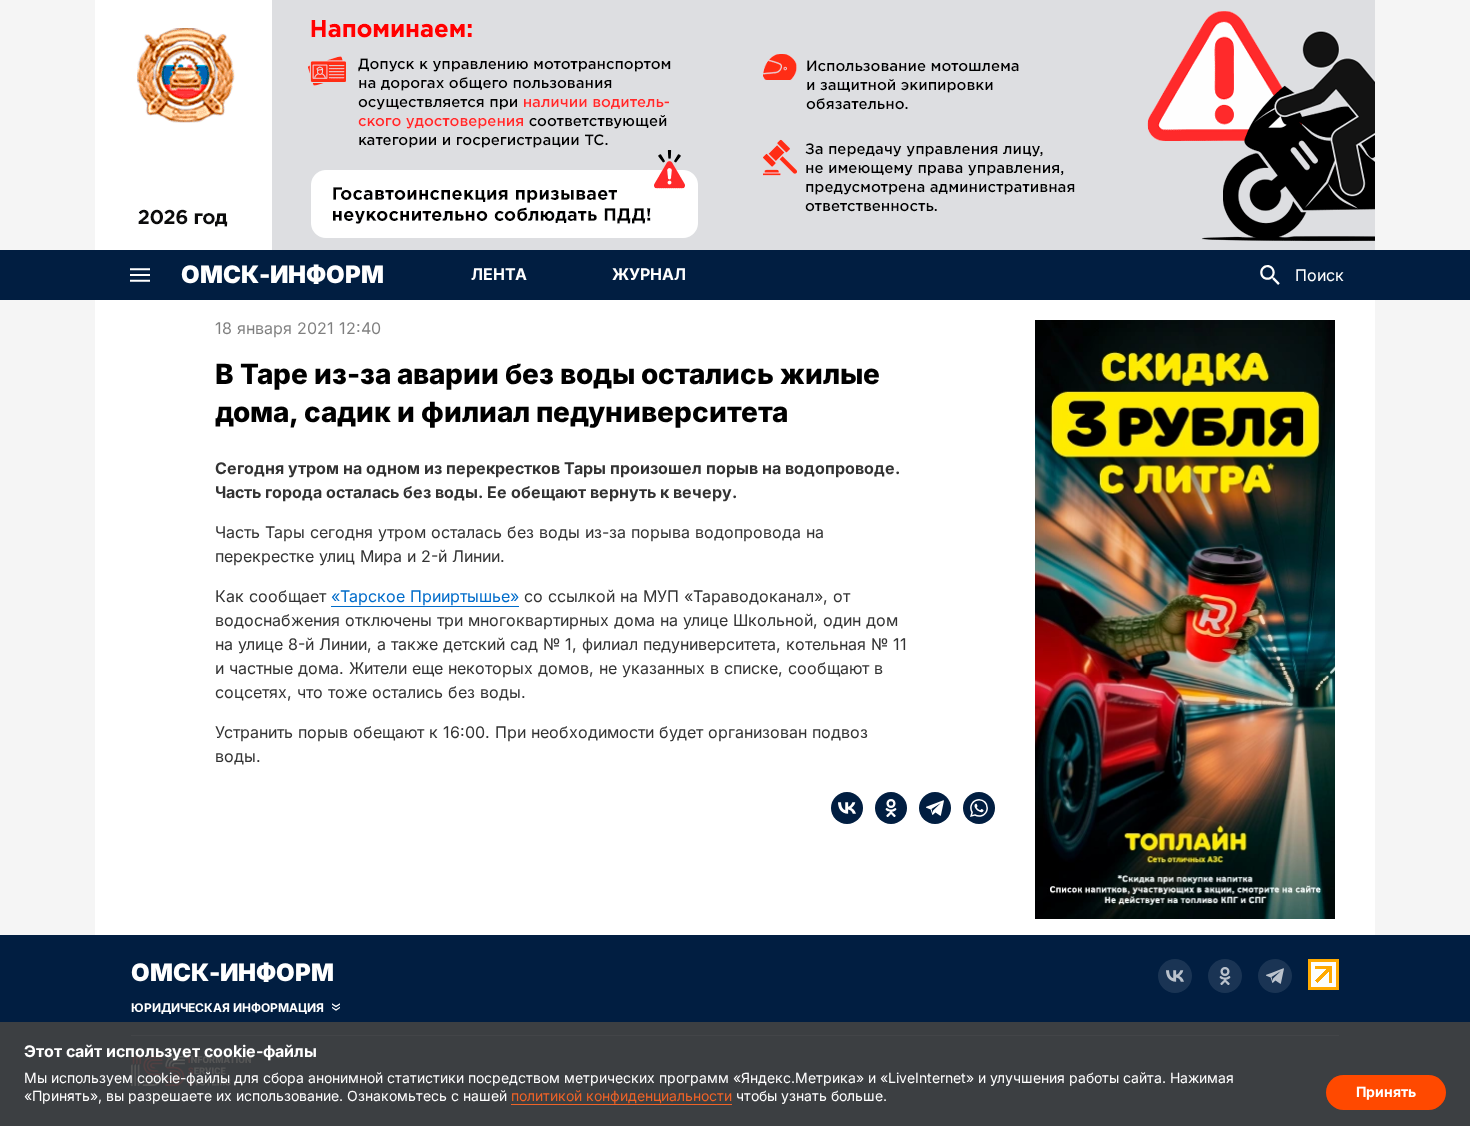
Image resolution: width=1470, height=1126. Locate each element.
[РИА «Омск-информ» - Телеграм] (1275, 976)
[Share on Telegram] (929, 808)
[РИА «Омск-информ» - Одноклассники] (1225, 976)
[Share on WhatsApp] (973, 808)
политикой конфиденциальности (621, 1095)
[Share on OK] (885, 808)
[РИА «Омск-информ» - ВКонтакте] (1175, 976)
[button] (140, 275)
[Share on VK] (847, 808)
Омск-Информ (282, 275)
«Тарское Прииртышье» (425, 596)
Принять (1386, 1091)
